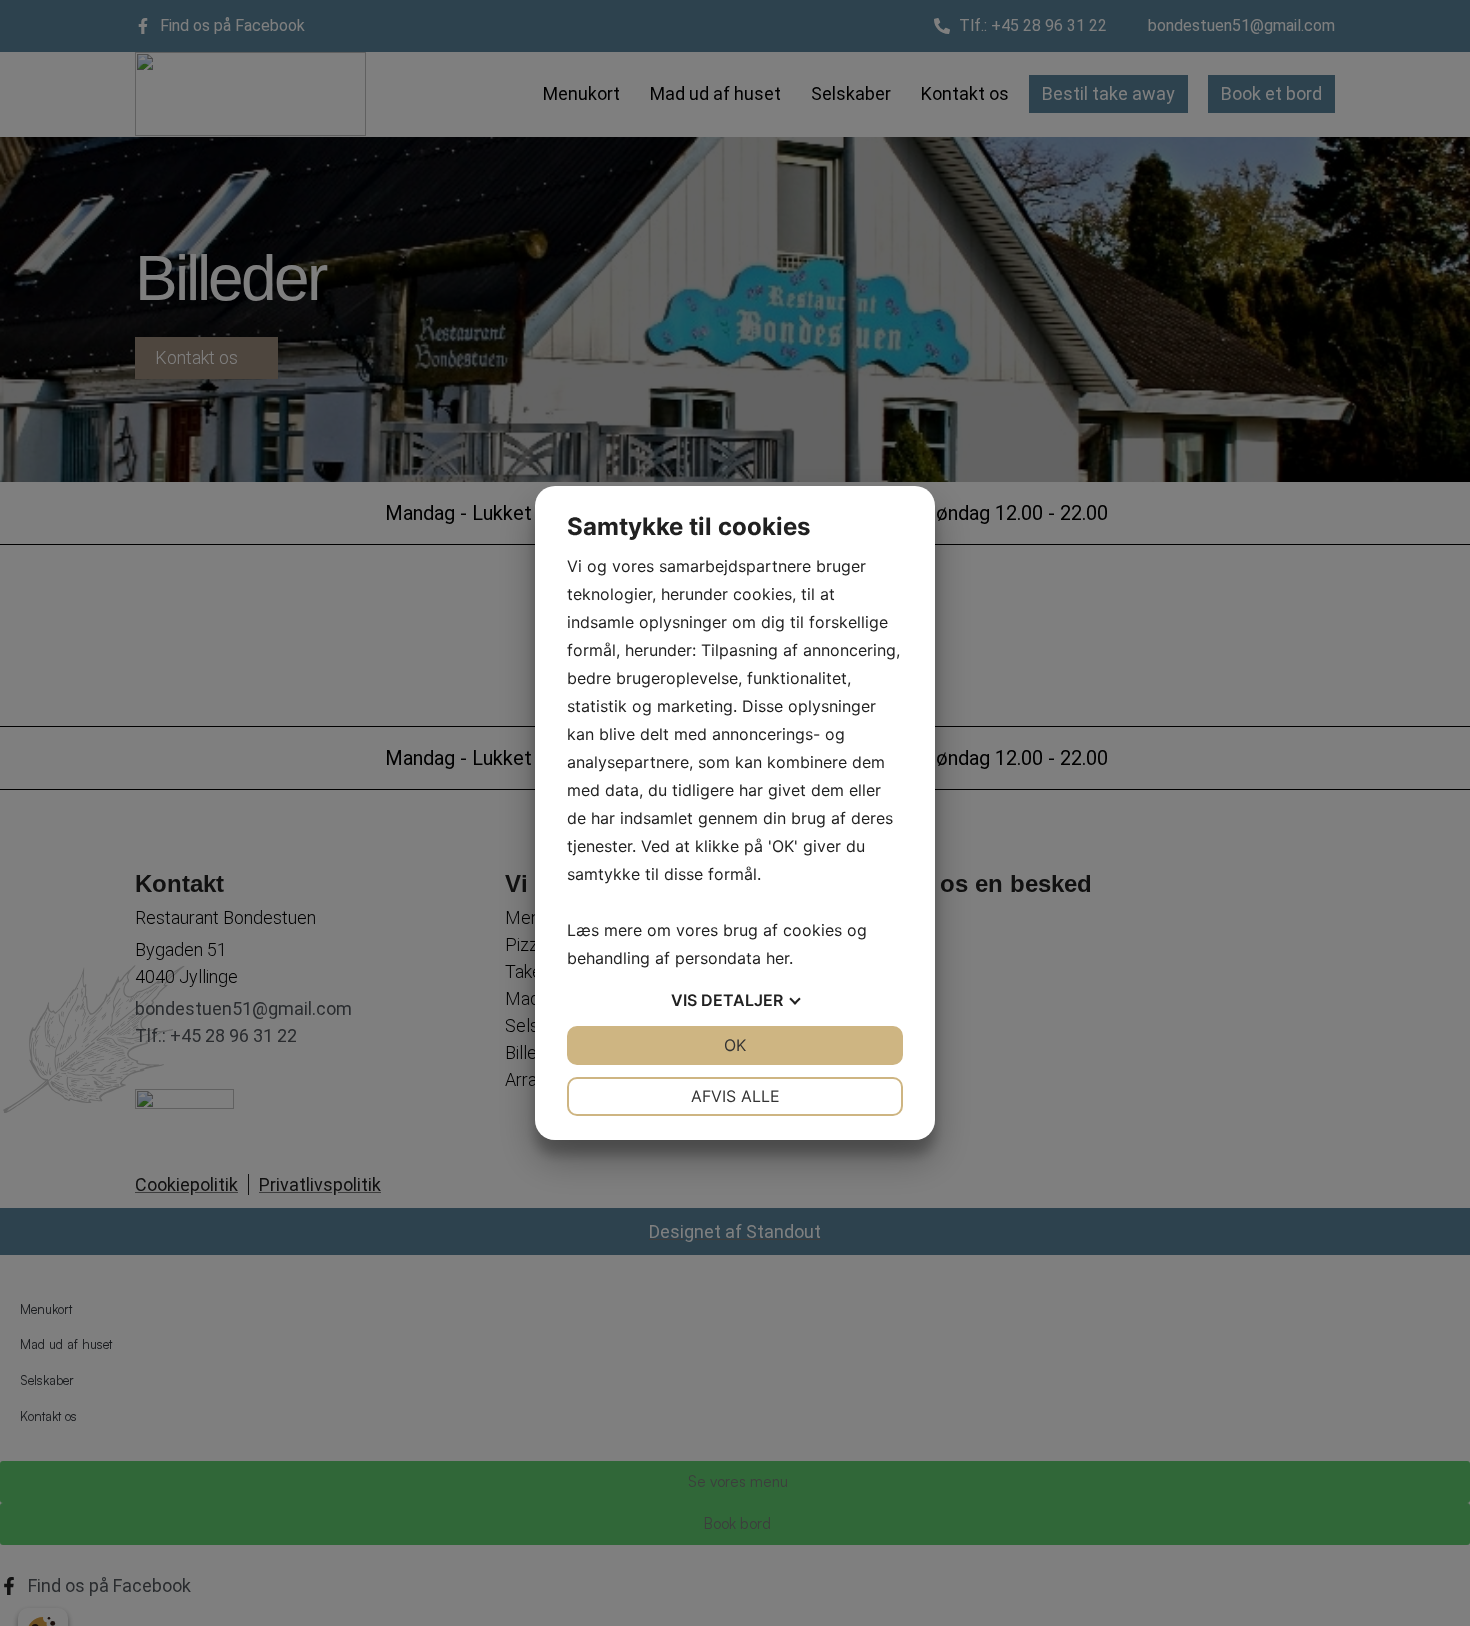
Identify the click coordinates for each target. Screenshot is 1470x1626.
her (777, 958)
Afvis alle (735, 1096)
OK (735, 1045)
